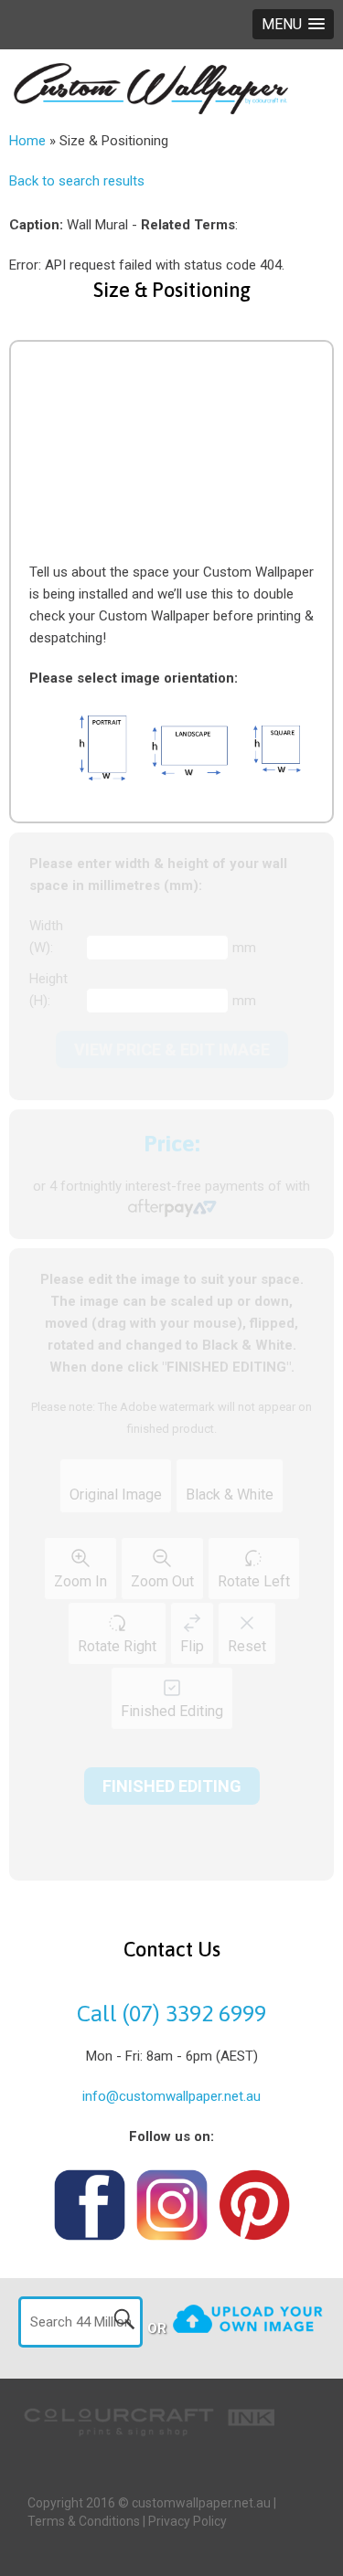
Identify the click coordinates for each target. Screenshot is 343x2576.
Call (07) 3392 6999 (171, 2013)
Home (27, 141)
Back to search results (77, 181)
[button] (293, 24)
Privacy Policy (188, 2521)
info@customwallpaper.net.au (171, 2096)
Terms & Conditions (84, 2521)
